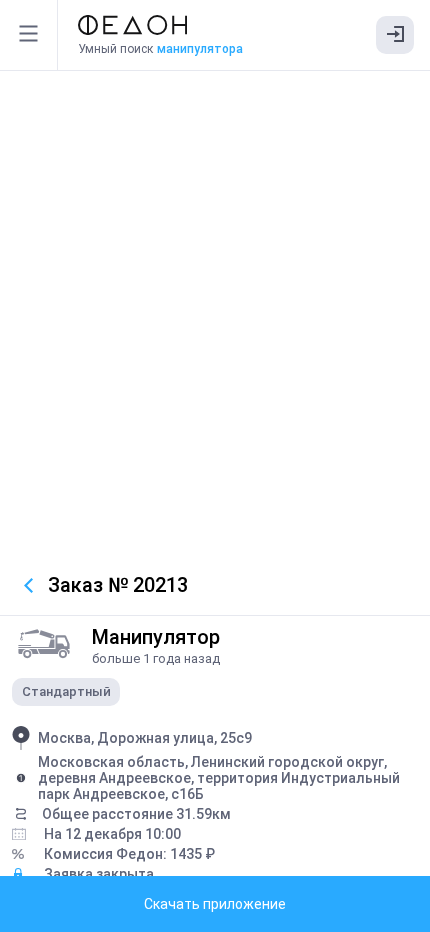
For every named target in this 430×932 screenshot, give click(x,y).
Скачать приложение (215, 904)
